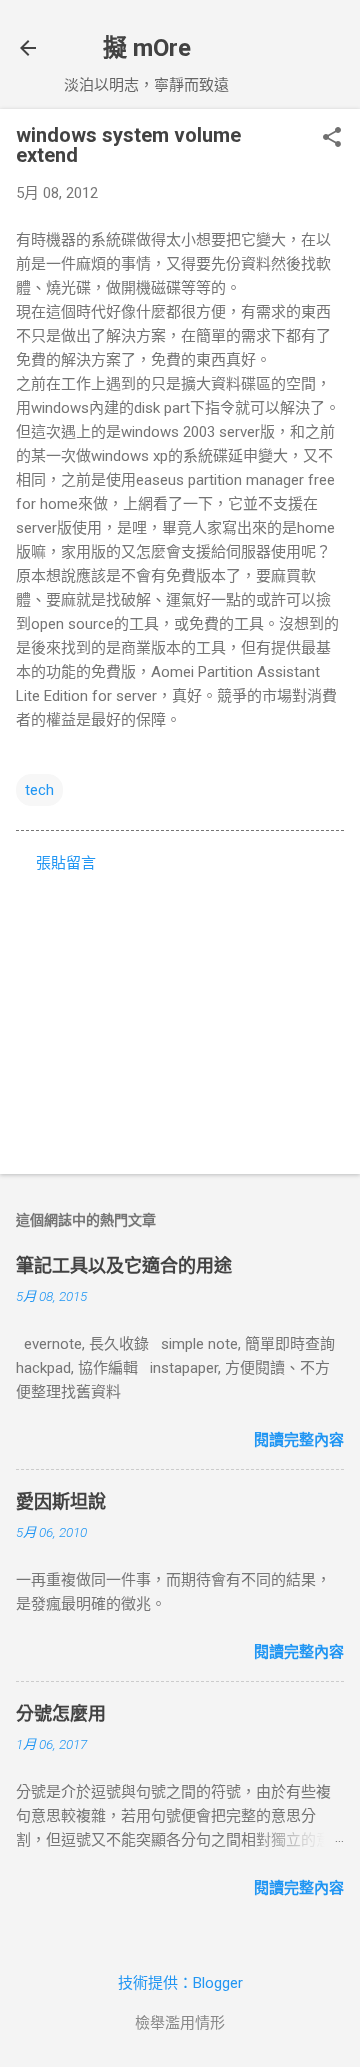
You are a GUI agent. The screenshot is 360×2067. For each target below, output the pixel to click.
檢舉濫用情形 (180, 2023)
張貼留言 (66, 863)
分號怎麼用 (61, 1713)
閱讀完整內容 (299, 1440)
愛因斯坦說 (61, 1501)
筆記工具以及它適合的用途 (124, 1265)
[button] (332, 139)
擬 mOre (147, 48)
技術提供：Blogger (180, 1983)
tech (39, 790)
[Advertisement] (180, 1017)
